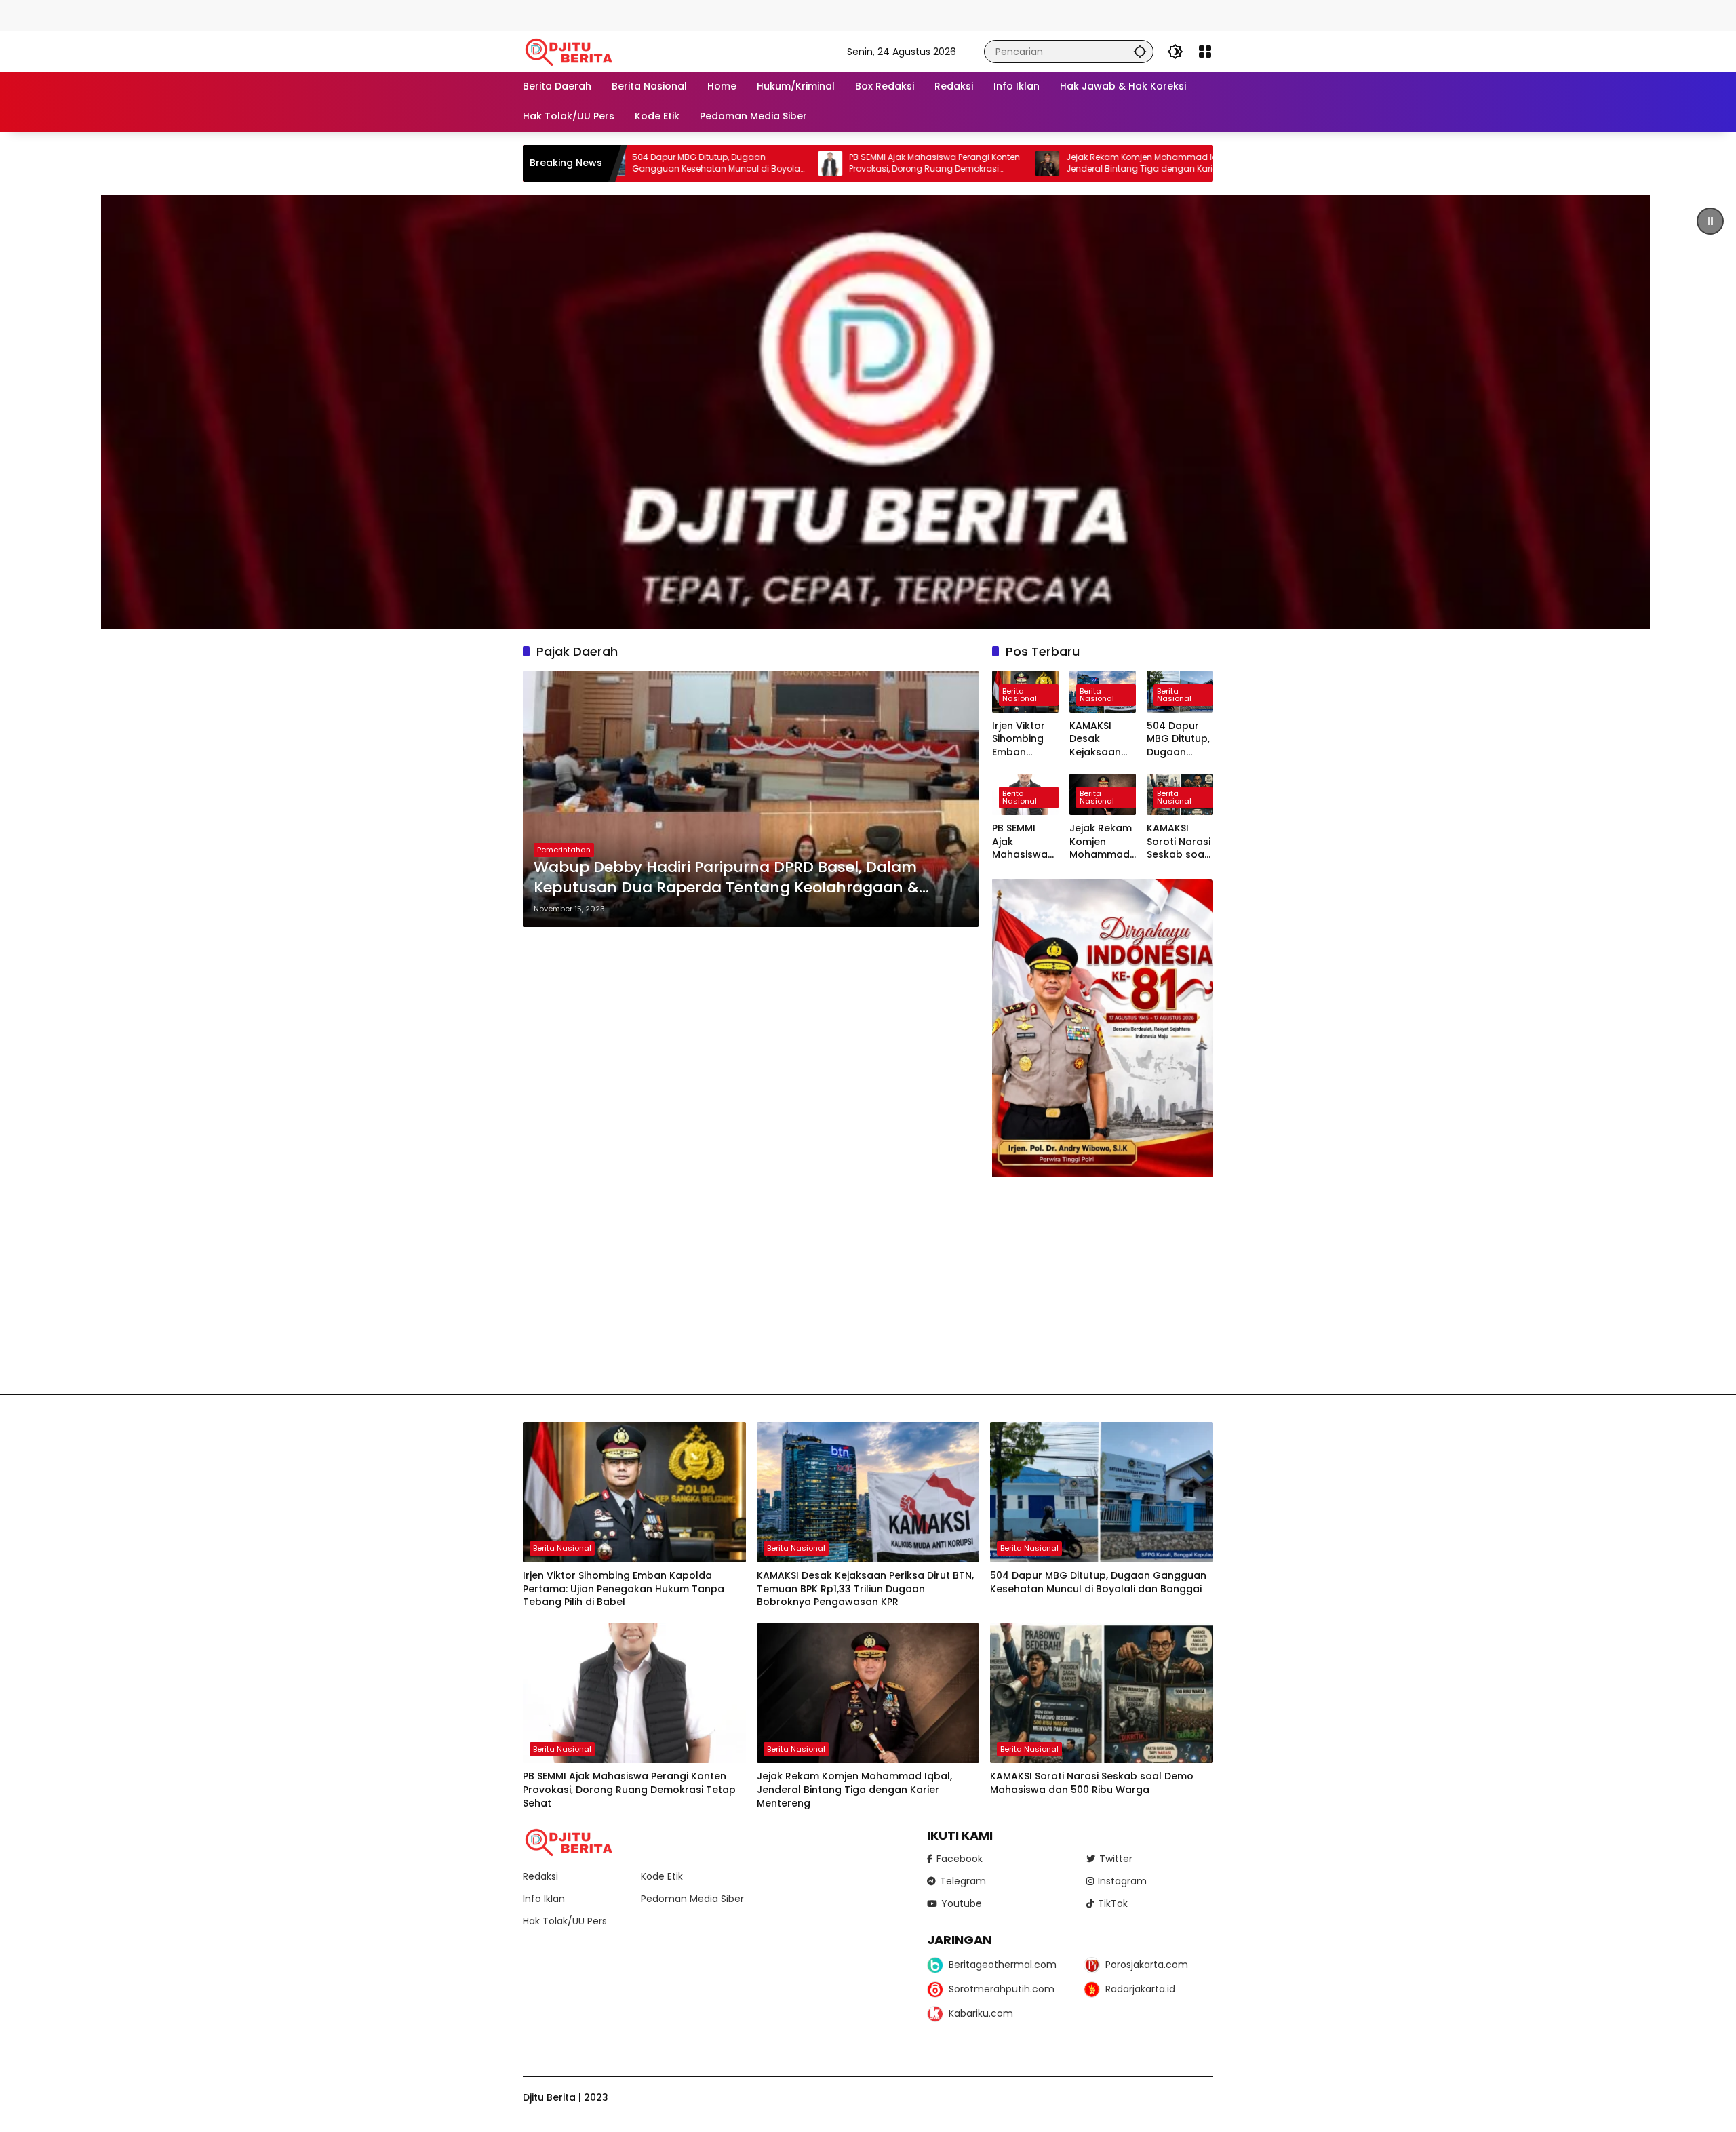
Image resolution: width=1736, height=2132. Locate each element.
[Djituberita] (571, 51)
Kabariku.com (981, 2013)
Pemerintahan (564, 850)
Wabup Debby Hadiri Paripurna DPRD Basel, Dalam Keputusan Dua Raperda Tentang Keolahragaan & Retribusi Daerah (726, 878)
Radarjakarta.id (1140, 1989)
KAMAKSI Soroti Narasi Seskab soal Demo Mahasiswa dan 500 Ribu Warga (1179, 842)
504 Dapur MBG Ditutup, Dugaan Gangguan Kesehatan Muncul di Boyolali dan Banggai (1178, 739)
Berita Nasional (1020, 695)
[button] (1140, 51)
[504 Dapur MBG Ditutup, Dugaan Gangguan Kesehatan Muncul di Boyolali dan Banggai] (1102, 1492)
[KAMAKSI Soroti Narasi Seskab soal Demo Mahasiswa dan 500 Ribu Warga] (1102, 1694)
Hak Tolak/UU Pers (565, 1921)
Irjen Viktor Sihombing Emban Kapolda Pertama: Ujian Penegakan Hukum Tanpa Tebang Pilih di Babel (1022, 739)
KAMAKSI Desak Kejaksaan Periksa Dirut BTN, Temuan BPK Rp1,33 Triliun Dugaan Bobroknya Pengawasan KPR (1102, 739)
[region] (868, 412)
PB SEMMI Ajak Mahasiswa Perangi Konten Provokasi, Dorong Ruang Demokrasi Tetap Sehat (797, 163)
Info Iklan (544, 1899)
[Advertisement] (247, 14)
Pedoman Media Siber (692, 1899)
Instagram (1122, 1881)
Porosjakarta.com (1147, 1965)
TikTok (1113, 1903)
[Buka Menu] (1205, 52)
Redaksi (540, 1876)
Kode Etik (662, 1876)
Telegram (963, 1881)
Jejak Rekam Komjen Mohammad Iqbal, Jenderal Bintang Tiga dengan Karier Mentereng (1012, 163)
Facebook (960, 1859)
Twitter (1116, 1859)
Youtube (962, 1903)
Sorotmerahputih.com (1002, 1989)
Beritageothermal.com (1003, 1965)
